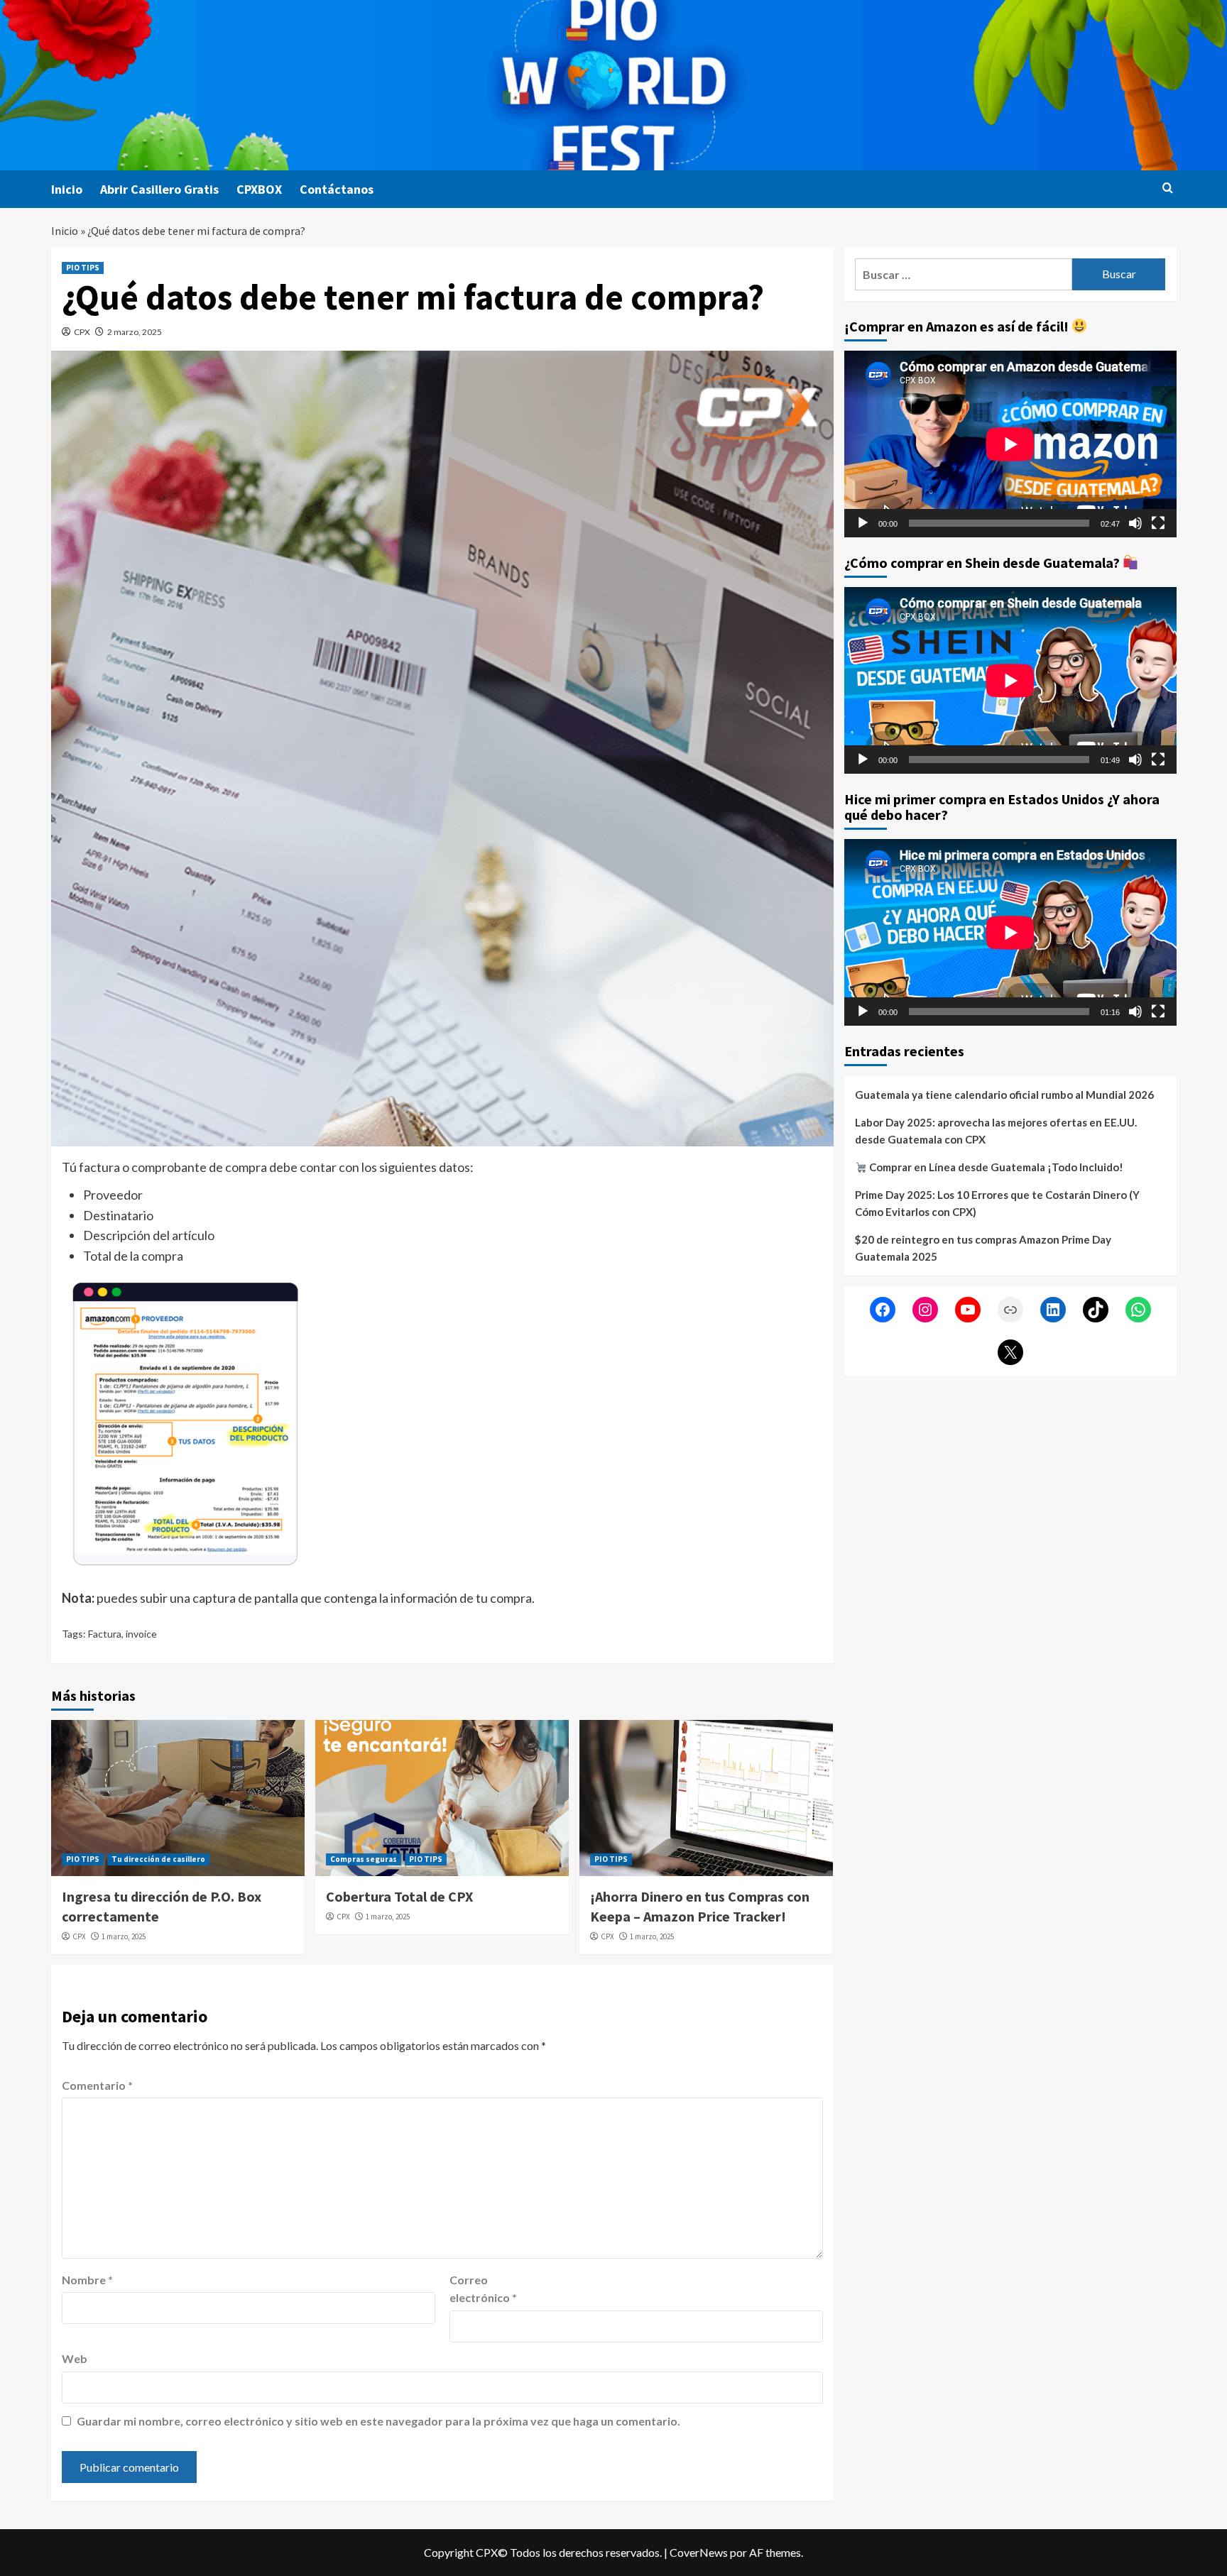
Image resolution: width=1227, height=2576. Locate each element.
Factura (105, 1634)
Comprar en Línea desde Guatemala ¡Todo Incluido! (995, 1167)
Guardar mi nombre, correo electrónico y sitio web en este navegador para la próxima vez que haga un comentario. (378, 2421)
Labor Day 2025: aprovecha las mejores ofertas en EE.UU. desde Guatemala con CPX (996, 1131)
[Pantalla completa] (1158, 523)
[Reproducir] (863, 523)
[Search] (1168, 188)
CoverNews (699, 2552)
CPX (82, 332)
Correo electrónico (483, 2289)
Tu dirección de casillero (158, 1859)
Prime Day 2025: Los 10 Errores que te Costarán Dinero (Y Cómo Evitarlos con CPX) (997, 1203)
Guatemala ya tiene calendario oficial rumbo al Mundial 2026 (1004, 1095)
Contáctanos (337, 189)
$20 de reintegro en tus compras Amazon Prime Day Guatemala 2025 (983, 1248)
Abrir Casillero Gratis (159, 189)
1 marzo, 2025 (124, 1936)
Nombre (87, 2280)
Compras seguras (364, 1859)
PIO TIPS (83, 268)
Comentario (97, 2085)
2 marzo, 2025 (135, 332)
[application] (1010, 444)
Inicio (67, 189)
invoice (141, 1634)
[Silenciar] (1135, 523)
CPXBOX (259, 189)
